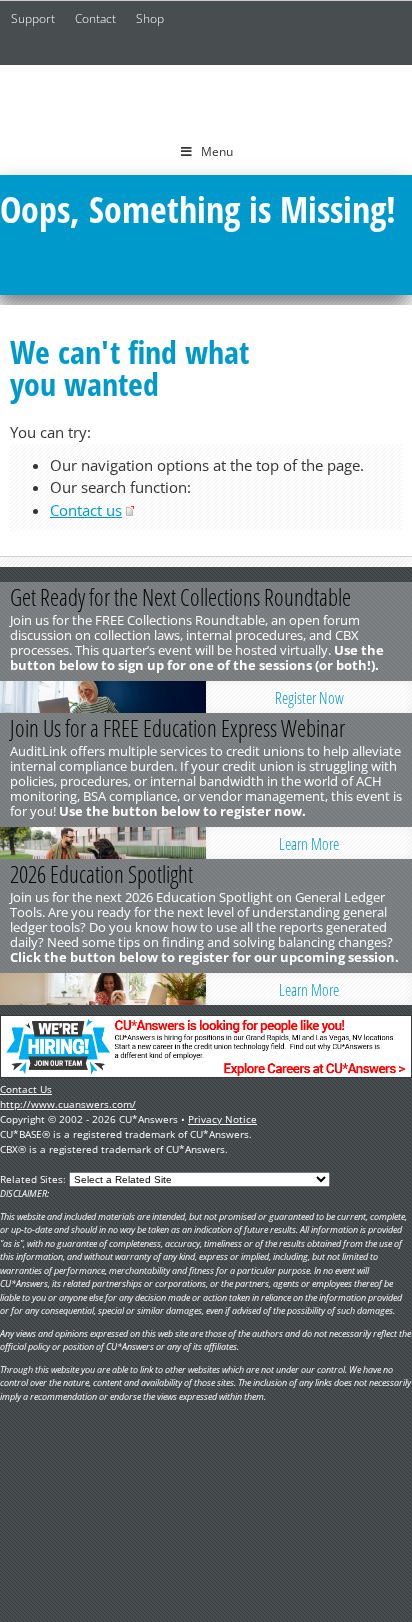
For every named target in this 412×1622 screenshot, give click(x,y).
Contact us (86, 510)
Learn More (309, 844)
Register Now (309, 698)
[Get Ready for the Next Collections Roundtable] (103, 697)
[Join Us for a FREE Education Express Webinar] (103, 843)
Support (33, 18)
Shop (150, 18)
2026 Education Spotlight (101, 874)
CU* (206, 97)
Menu (217, 151)
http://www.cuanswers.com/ (68, 1104)
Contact (95, 18)
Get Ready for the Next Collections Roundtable (180, 597)
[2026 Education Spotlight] (103, 989)
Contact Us (26, 1089)
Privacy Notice (222, 1119)
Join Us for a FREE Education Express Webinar (177, 728)
